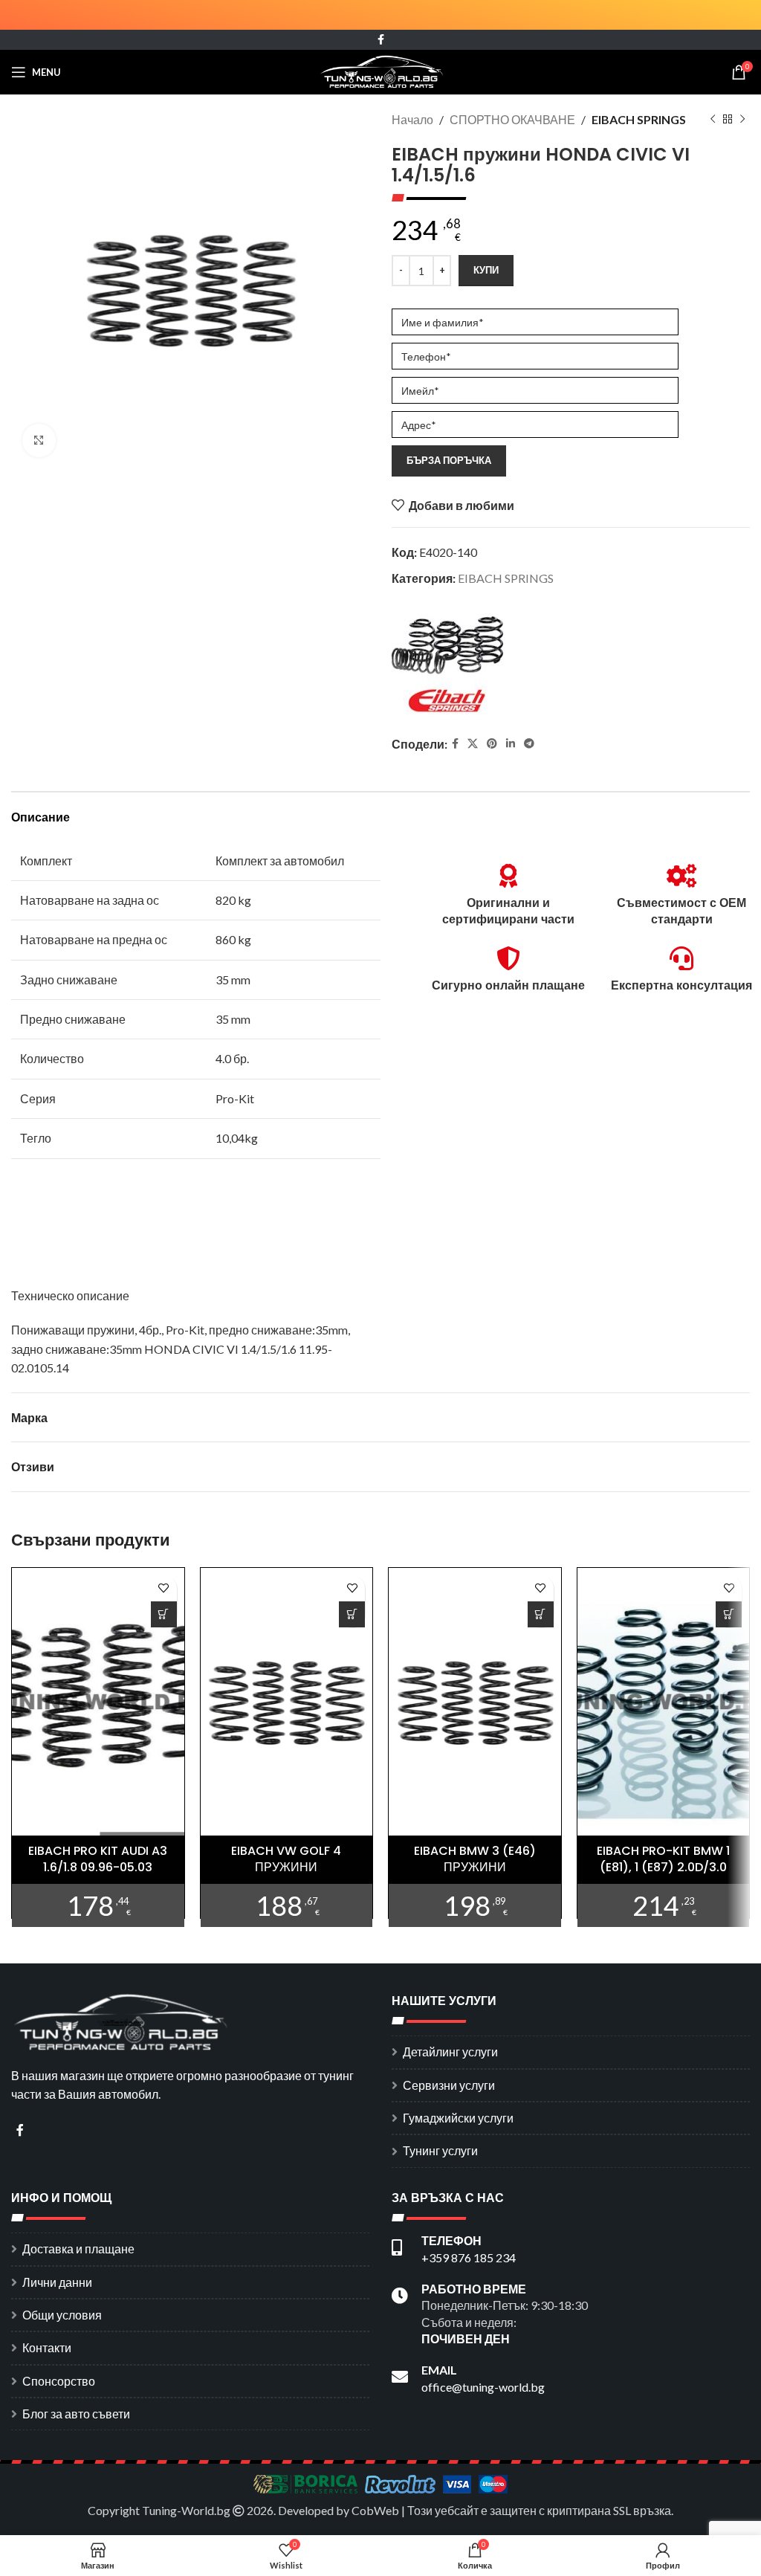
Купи (486, 270)
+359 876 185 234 (469, 2257)
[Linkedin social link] (511, 744)
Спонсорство (59, 2381)
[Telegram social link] (529, 744)
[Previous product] (713, 120)
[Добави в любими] (164, 1588)
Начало (412, 119)
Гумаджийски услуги (458, 2118)
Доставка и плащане (78, 2249)
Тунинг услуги (440, 2150)
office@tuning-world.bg (483, 2387)
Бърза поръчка (449, 460)
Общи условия (62, 2315)
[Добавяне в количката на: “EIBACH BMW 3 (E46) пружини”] (541, 1614)
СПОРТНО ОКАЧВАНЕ (512, 119)
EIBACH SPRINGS (639, 119)
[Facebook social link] (381, 40)
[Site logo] (381, 70)
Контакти (47, 2347)
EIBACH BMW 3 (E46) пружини (475, 1859)
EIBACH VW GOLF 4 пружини (286, 1859)
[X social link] (473, 744)
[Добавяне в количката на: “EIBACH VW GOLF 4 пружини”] (352, 1614)
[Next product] (742, 120)
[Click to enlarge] (39, 440)
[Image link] (123, 2020)
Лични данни (57, 2282)
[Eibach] (447, 663)
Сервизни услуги (449, 2085)
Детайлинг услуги (450, 2052)
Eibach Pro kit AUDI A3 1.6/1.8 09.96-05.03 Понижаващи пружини (98, 1868)
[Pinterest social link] (492, 744)
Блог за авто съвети (76, 2414)
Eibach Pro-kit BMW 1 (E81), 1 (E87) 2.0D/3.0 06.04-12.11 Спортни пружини (663, 1876)
